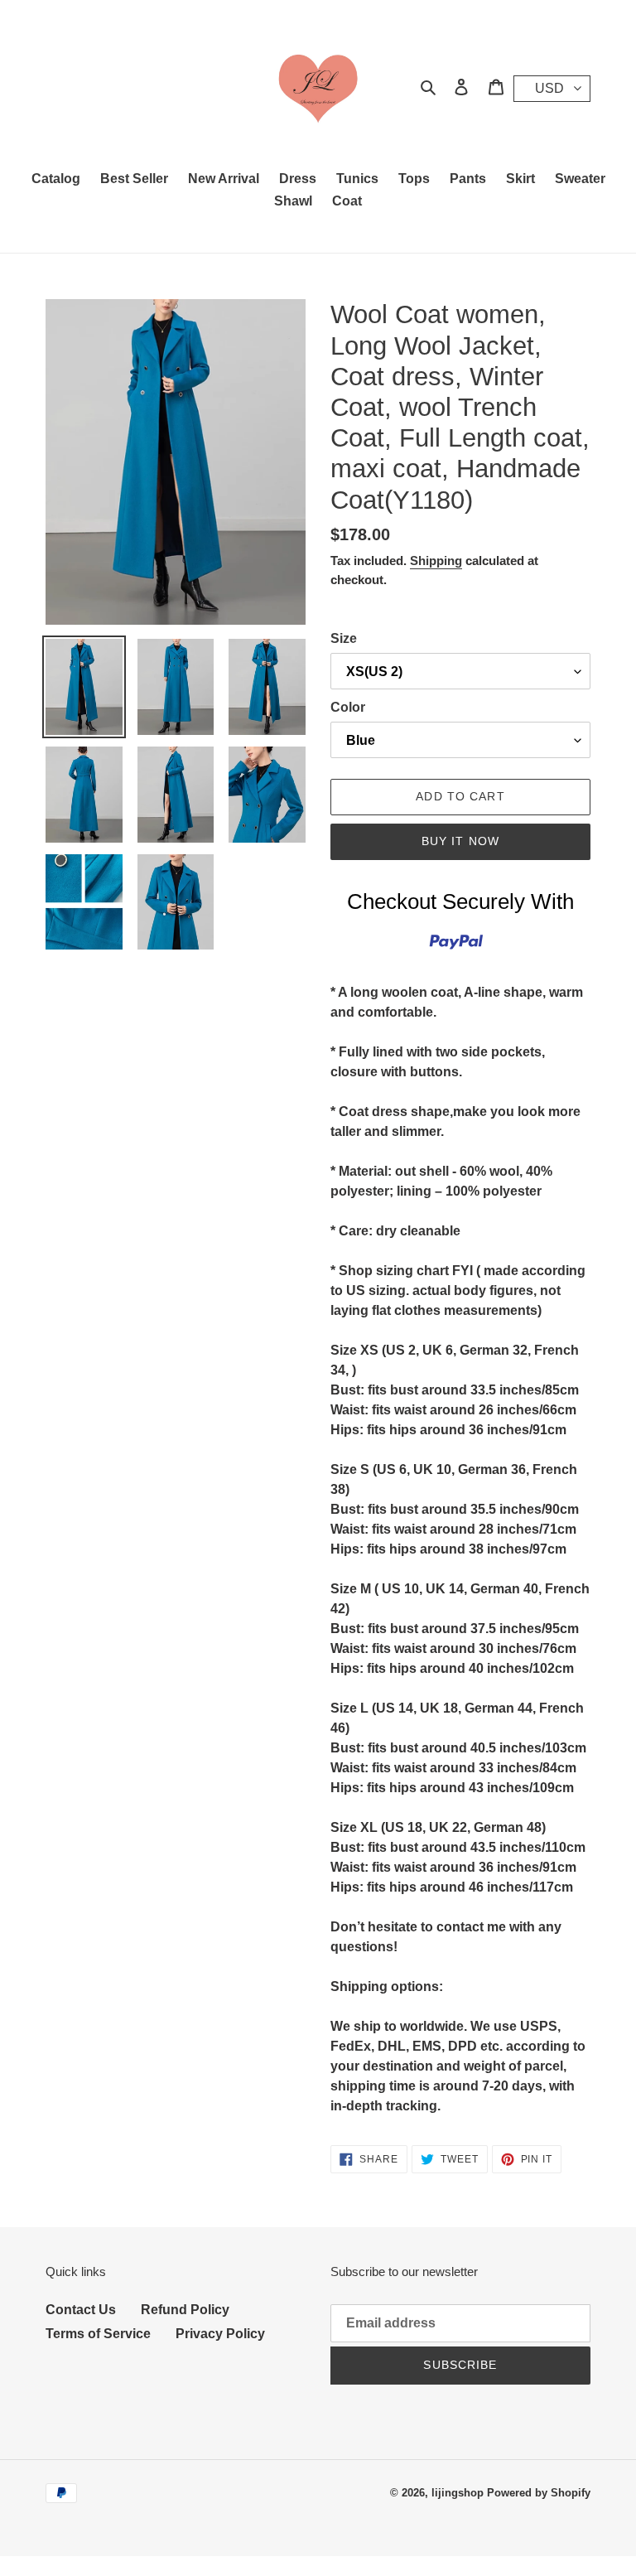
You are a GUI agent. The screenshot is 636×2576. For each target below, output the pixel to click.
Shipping (436, 561)
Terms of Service (98, 2334)
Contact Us (81, 2310)
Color (348, 707)
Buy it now (460, 841)
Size (344, 638)
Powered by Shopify (539, 2493)
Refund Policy (185, 2310)
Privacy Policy (220, 2334)
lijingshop (458, 2493)
